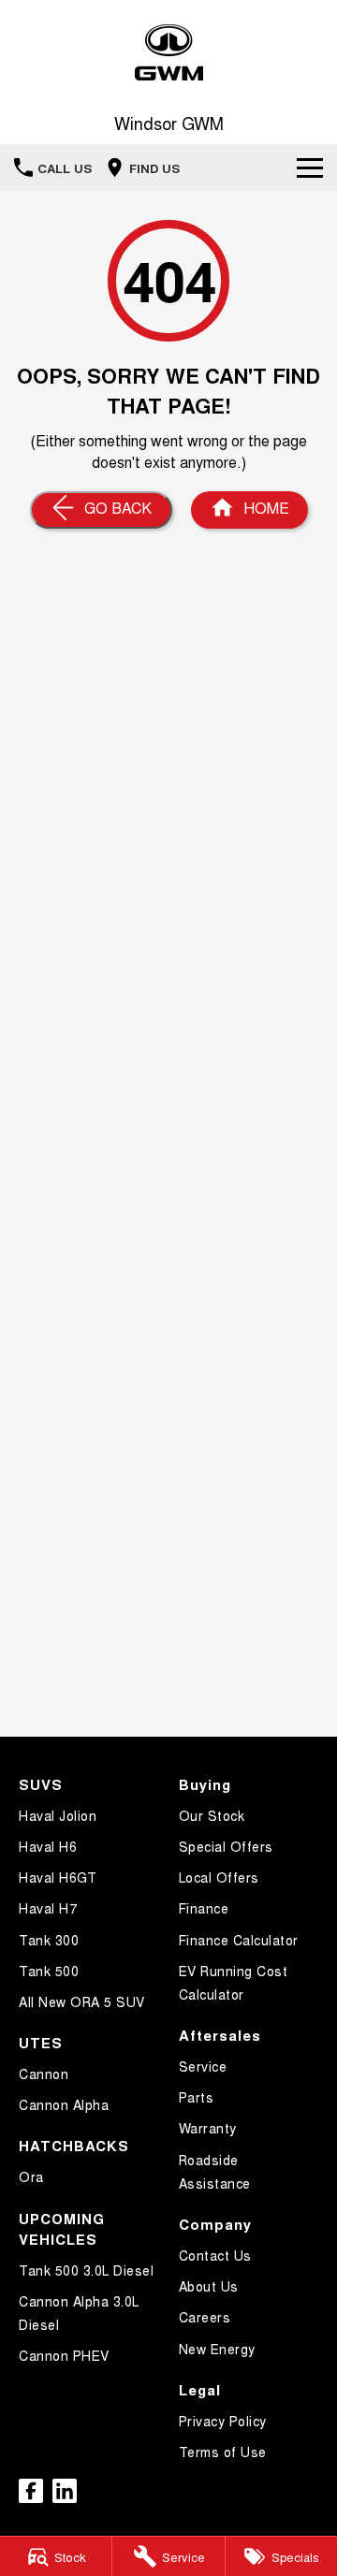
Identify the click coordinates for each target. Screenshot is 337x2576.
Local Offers (219, 1877)
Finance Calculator (239, 1940)
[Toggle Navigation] (310, 167)
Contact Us (215, 2255)
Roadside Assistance (215, 2171)
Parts (197, 2097)
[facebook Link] (31, 2491)
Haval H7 (48, 1908)
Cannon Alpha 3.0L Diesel (79, 2313)
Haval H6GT (58, 1877)
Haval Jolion (58, 1815)
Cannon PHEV (64, 2355)
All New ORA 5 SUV (82, 2001)
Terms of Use (223, 2452)
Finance (204, 1908)
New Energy (217, 2349)
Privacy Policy (223, 2421)
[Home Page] (168, 53)
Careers (205, 2317)
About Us (209, 2286)
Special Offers (226, 1846)
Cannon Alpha (64, 2104)
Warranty (208, 2128)
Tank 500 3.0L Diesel (86, 2270)
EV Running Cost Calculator (234, 1982)
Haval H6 (48, 1846)
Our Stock (212, 1815)
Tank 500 (49, 1971)
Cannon (44, 2074)
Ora (31, 2176)
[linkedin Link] (65, 2491)
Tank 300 (49, 1940)
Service (203, 2066)
